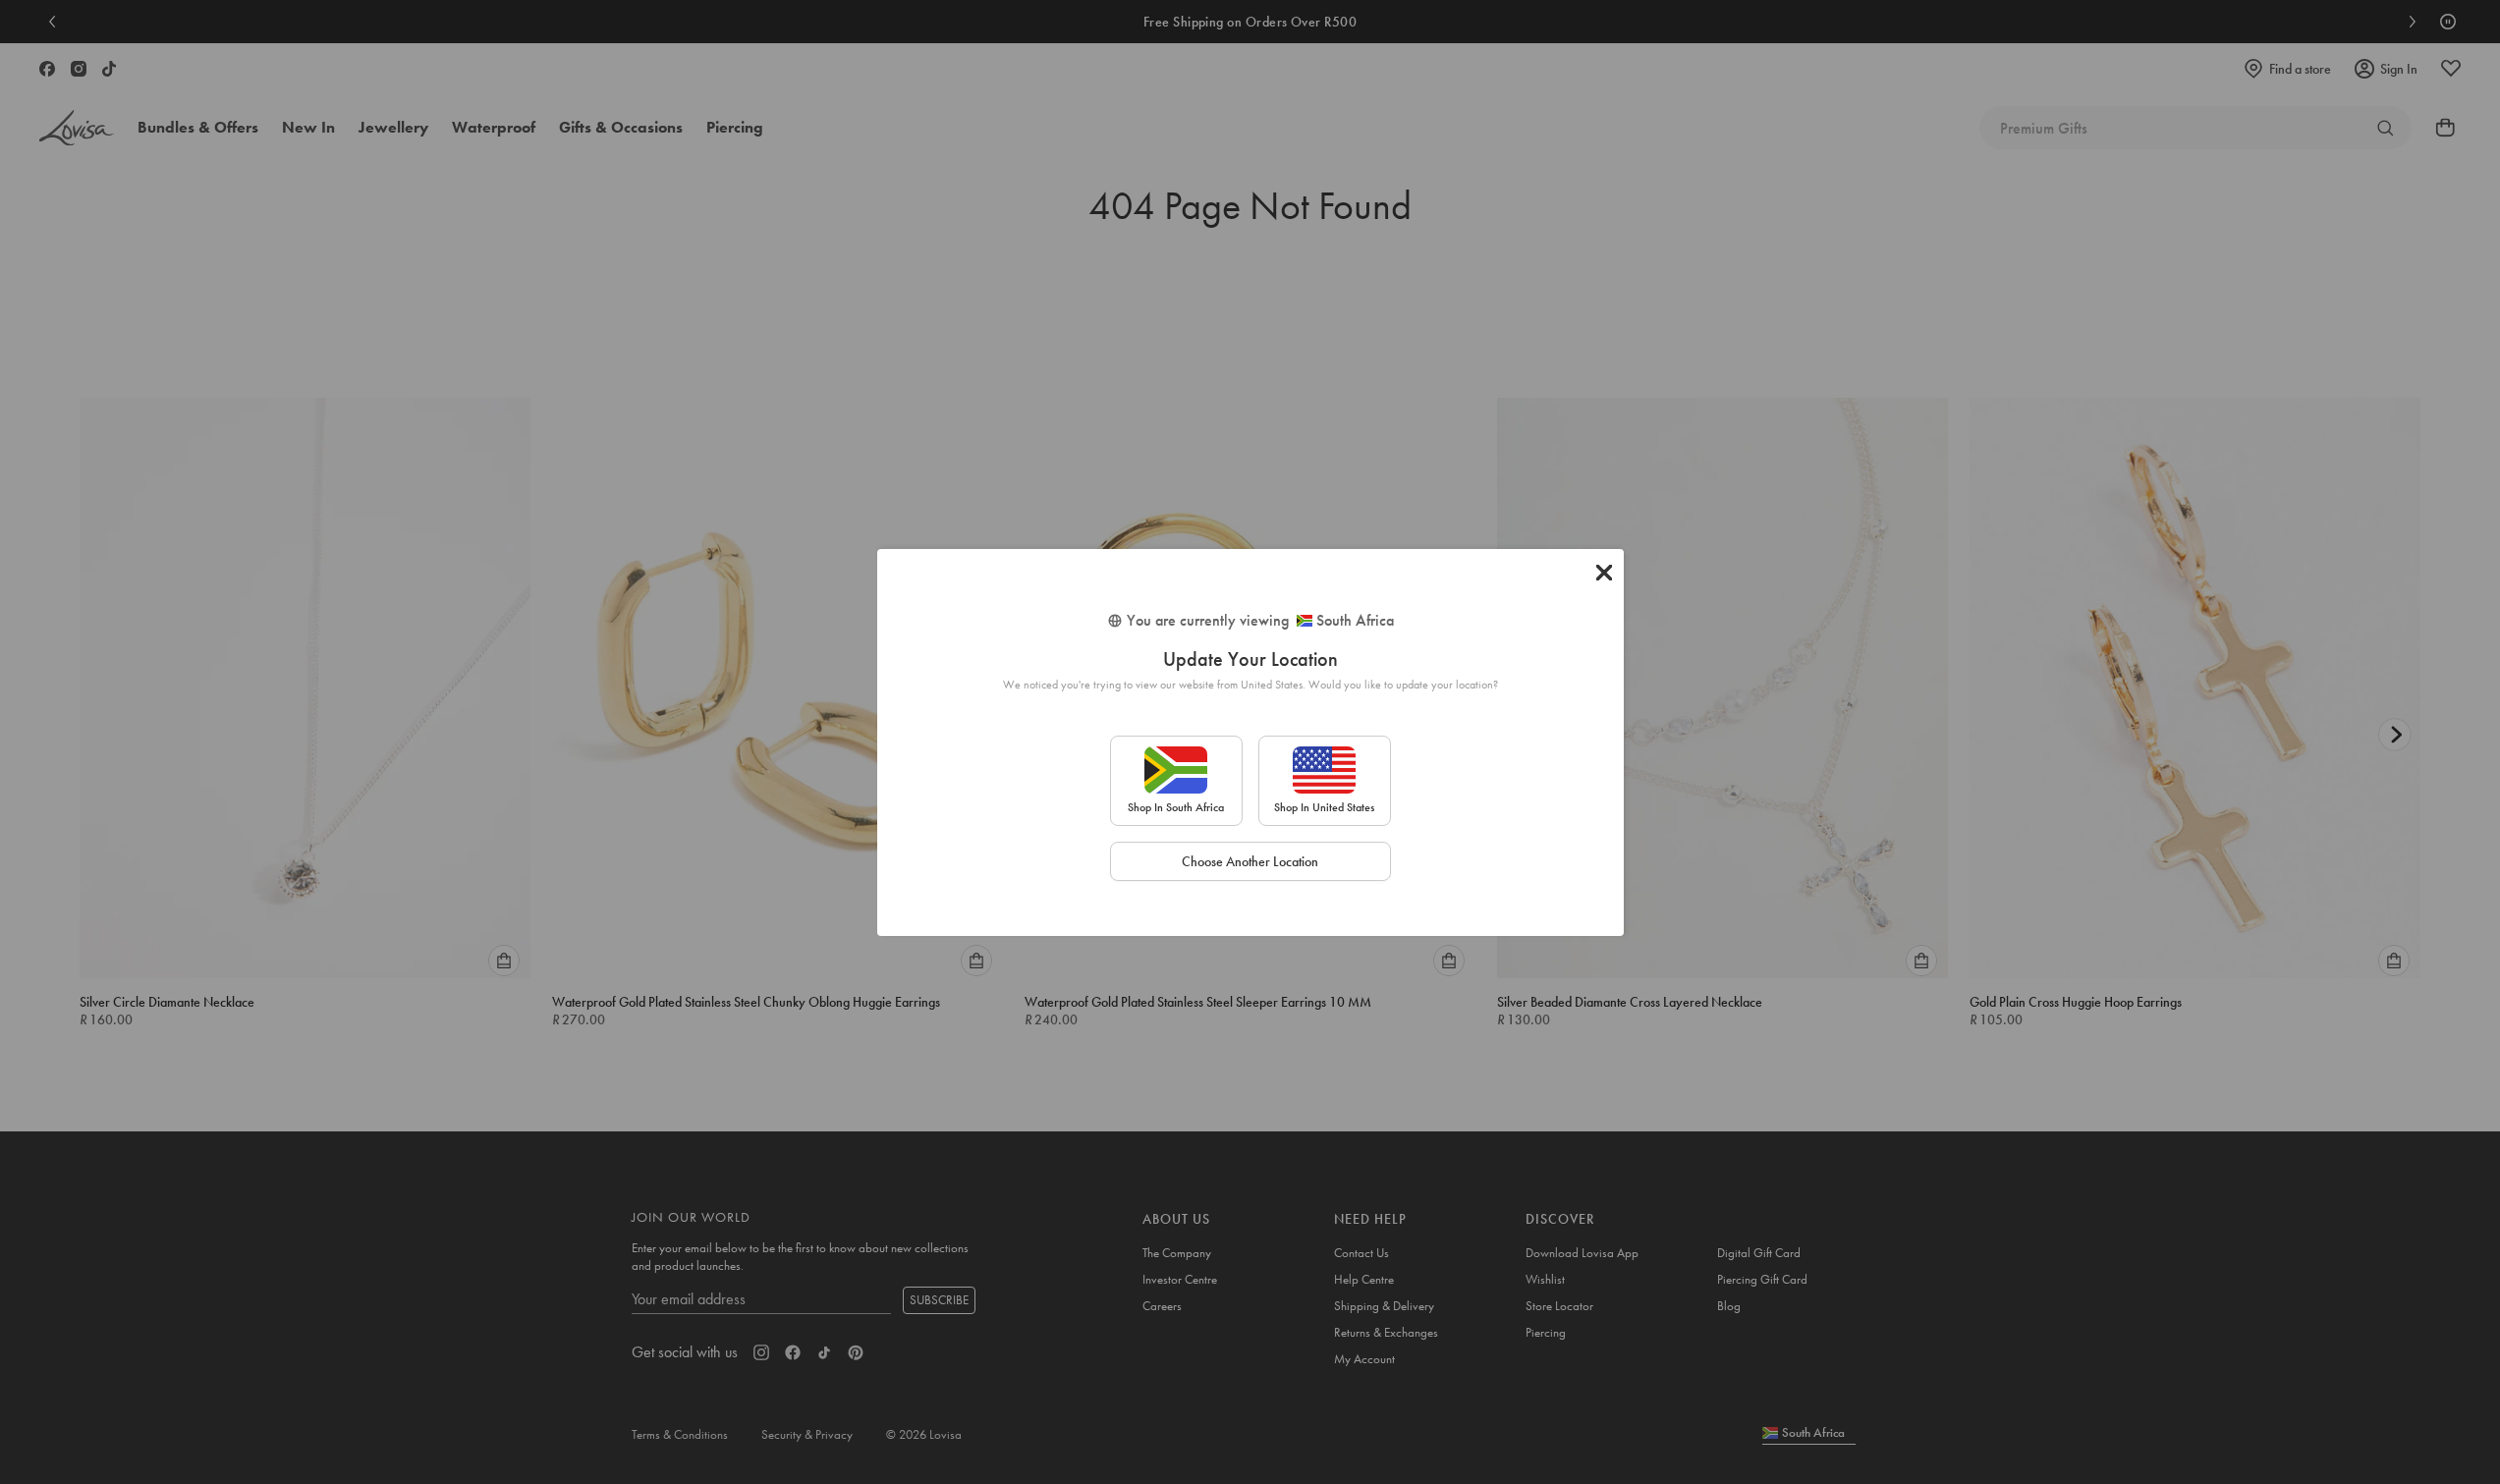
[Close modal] (1604, 573)
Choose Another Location (1250, 861)
